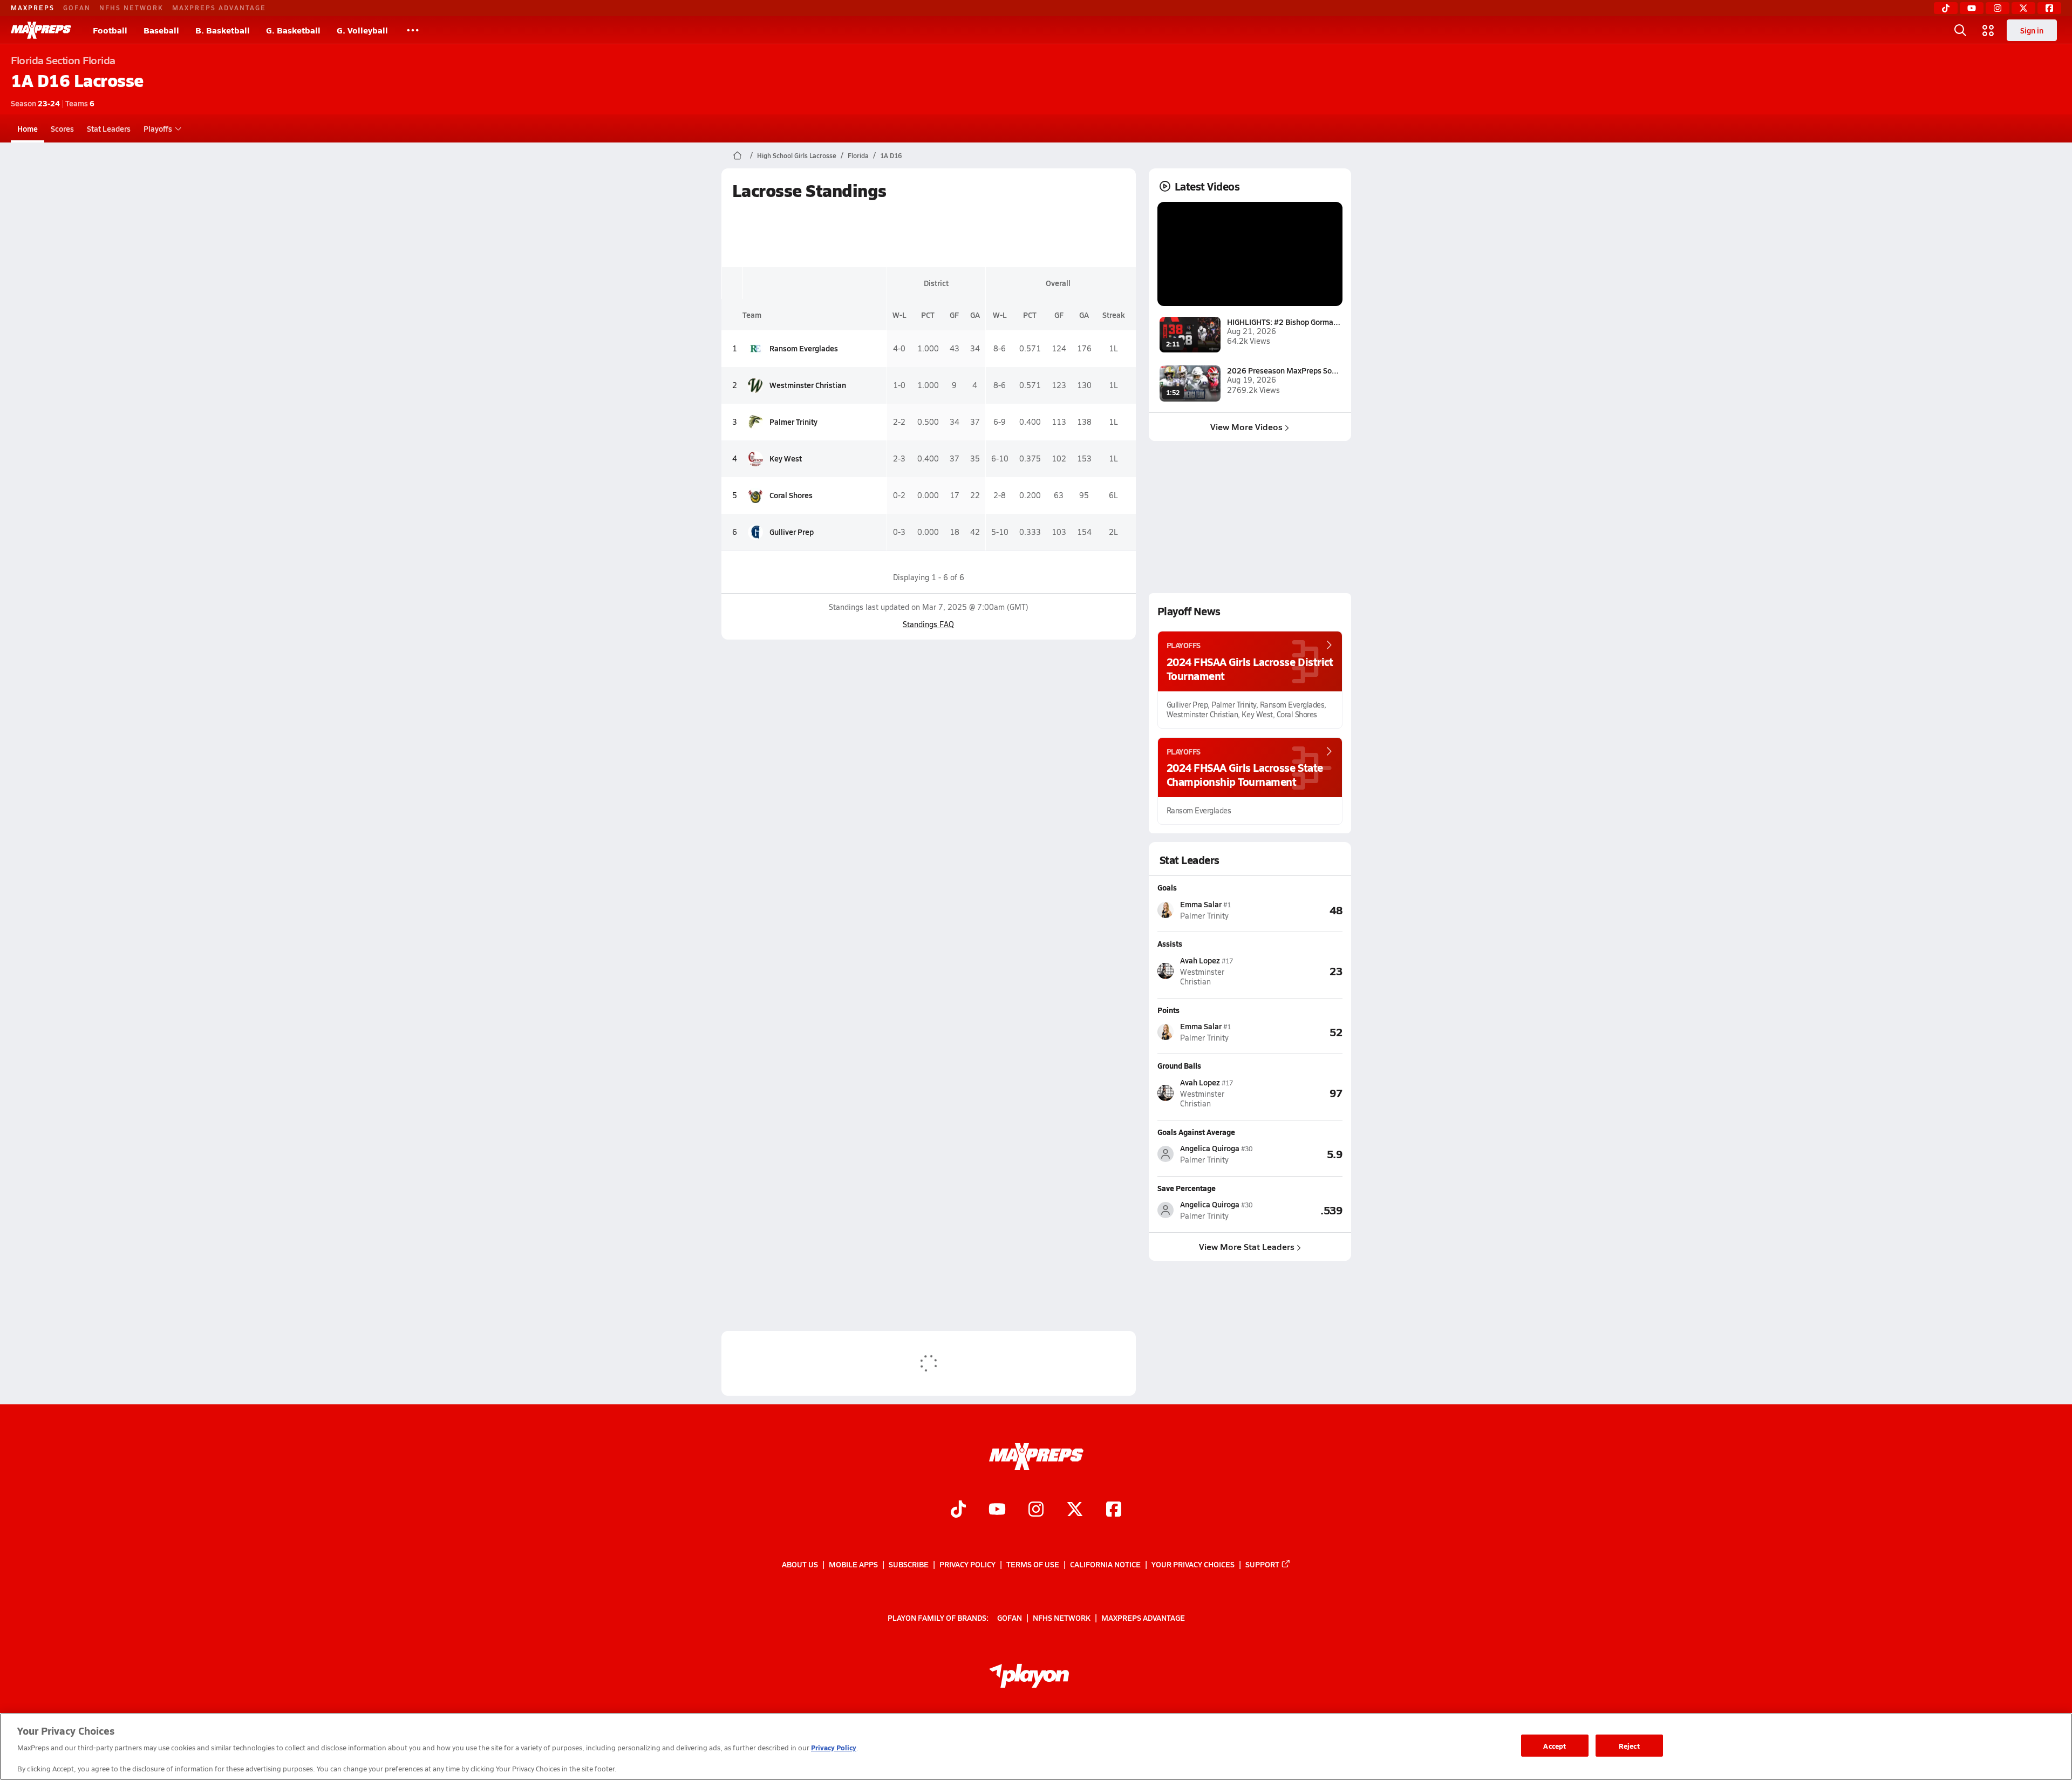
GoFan (77, 8)
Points (1168, 1010)
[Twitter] (2023, 8)
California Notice (1105, 1564)
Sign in (2032, 30)
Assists (1170, 943)
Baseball (161, 30)
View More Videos (1246, 427)
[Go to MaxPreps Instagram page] (1036, 1511)
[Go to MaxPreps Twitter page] (1075, 1511)
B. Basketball (223, 30)
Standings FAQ (928, 624)
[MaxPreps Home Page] (737, 155)
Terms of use (1033, 1564)
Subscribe (909, 1564)
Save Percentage (1187, 1188)
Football (110, 30)
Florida (858, 155)
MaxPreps (33, 8)
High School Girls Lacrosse (797, 155)
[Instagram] (1998, 8)
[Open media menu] (1988, 30)
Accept (1555, 1745)
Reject (1629, 1745)
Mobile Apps (853, 1564)
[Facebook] (2049, 8)
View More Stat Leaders (1247, 1246)
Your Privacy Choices (1193, 1564)
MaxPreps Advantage (219, 8)
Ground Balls (1179, 1065)
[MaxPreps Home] (41, 30)
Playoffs (158, 128)
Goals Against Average (1196, 1132)
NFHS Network (131, 8)
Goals (1167, 887)
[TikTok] (1946, 8)
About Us (800, 1564)
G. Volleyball (362, 30)
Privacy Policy (967, 1564)
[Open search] (1960, 30)
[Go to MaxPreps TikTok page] (958, 1511)
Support (1262, 1564)
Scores (62, 128)
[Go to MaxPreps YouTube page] (997, 1511)
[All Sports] (413, 30)
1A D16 (891, 155)
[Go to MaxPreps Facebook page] (1114, 1511)
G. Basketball (293, 30)
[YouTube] (1972, 8)
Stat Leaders (109, 128)
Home (28, 128)
